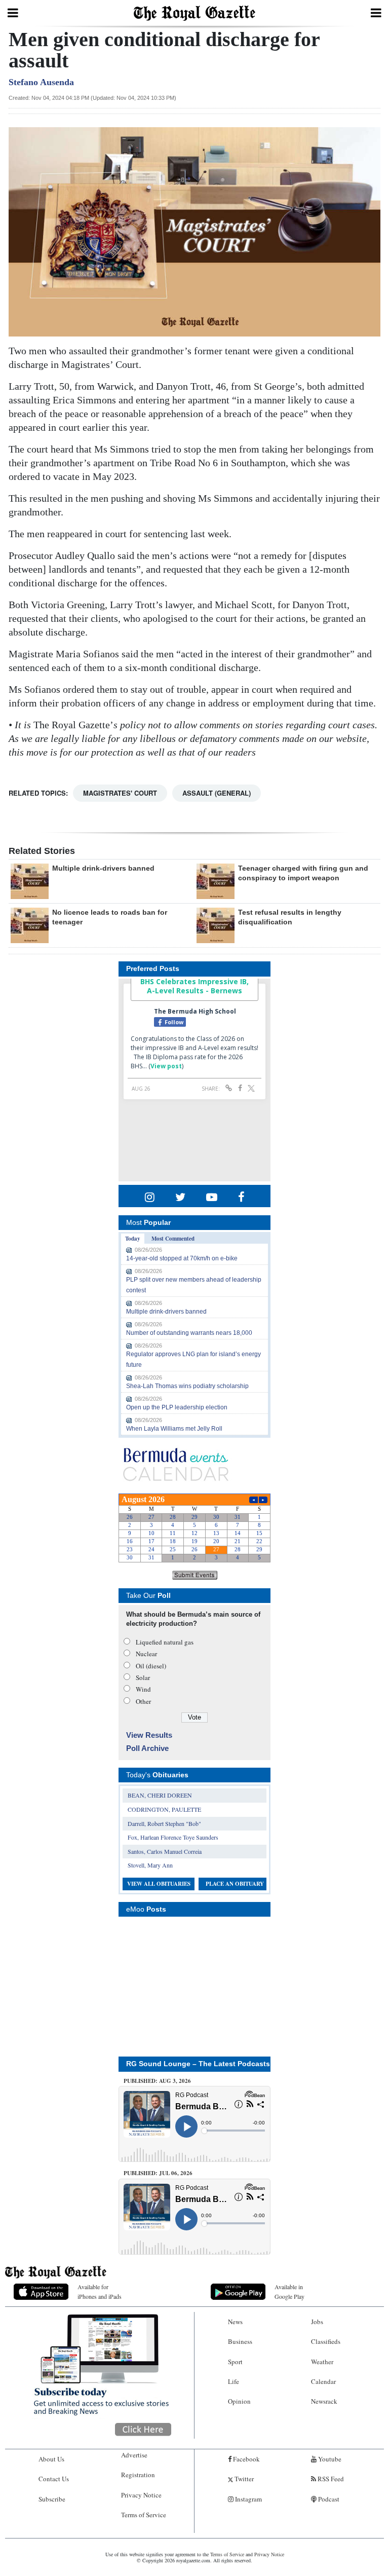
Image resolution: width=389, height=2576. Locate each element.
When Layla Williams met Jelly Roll (174, 1429)
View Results (149, 1735)
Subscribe (52, 2499)
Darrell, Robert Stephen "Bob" (164, 1823)
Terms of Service (144, 2515)
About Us (51, 2459)
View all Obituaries (159, 1884)
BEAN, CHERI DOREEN (160, 1795)
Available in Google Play (289, 2291)
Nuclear (146, 1654)
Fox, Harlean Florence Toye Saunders (173, 1837)
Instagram (248, 2499)
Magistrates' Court (120, 793)
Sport (235, 2362)
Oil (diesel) (151, 1666)
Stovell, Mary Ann (150, 1865)
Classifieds (326, 2341)
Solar (143, 1677)
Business (240, 2341)
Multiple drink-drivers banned (103, 868)
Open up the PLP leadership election (177, 1407)
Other (143, 1701)
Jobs (317, 2322)
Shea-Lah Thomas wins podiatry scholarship (187, 1386)
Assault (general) (217, 793)
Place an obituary (235, 1884)
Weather (322, 2362)
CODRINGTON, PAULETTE (164, 1809)
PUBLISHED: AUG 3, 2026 (157, 2081)
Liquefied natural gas (165, 1642)
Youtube (329, 2459)
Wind (143, 1689)
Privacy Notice (141, 2495)
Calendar (323, 2381)
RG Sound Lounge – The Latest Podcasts (198, 2064)
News (235, 2322)
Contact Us (54, 2479)
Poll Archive (147, 1748)
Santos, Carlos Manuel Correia (165, 1851)
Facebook (246, 2459)
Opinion (239, 2401)
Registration (138, 2475)
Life (234, 2381)
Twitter (243, 2479)
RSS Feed (330, 2479)
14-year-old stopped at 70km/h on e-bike (182, 1258)
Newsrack (324, 2401)
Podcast (328, 2499)
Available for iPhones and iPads (100, 2291)
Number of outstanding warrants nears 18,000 (189, 1333)
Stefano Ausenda (41, 82)
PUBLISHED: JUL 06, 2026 (158, 2173)
